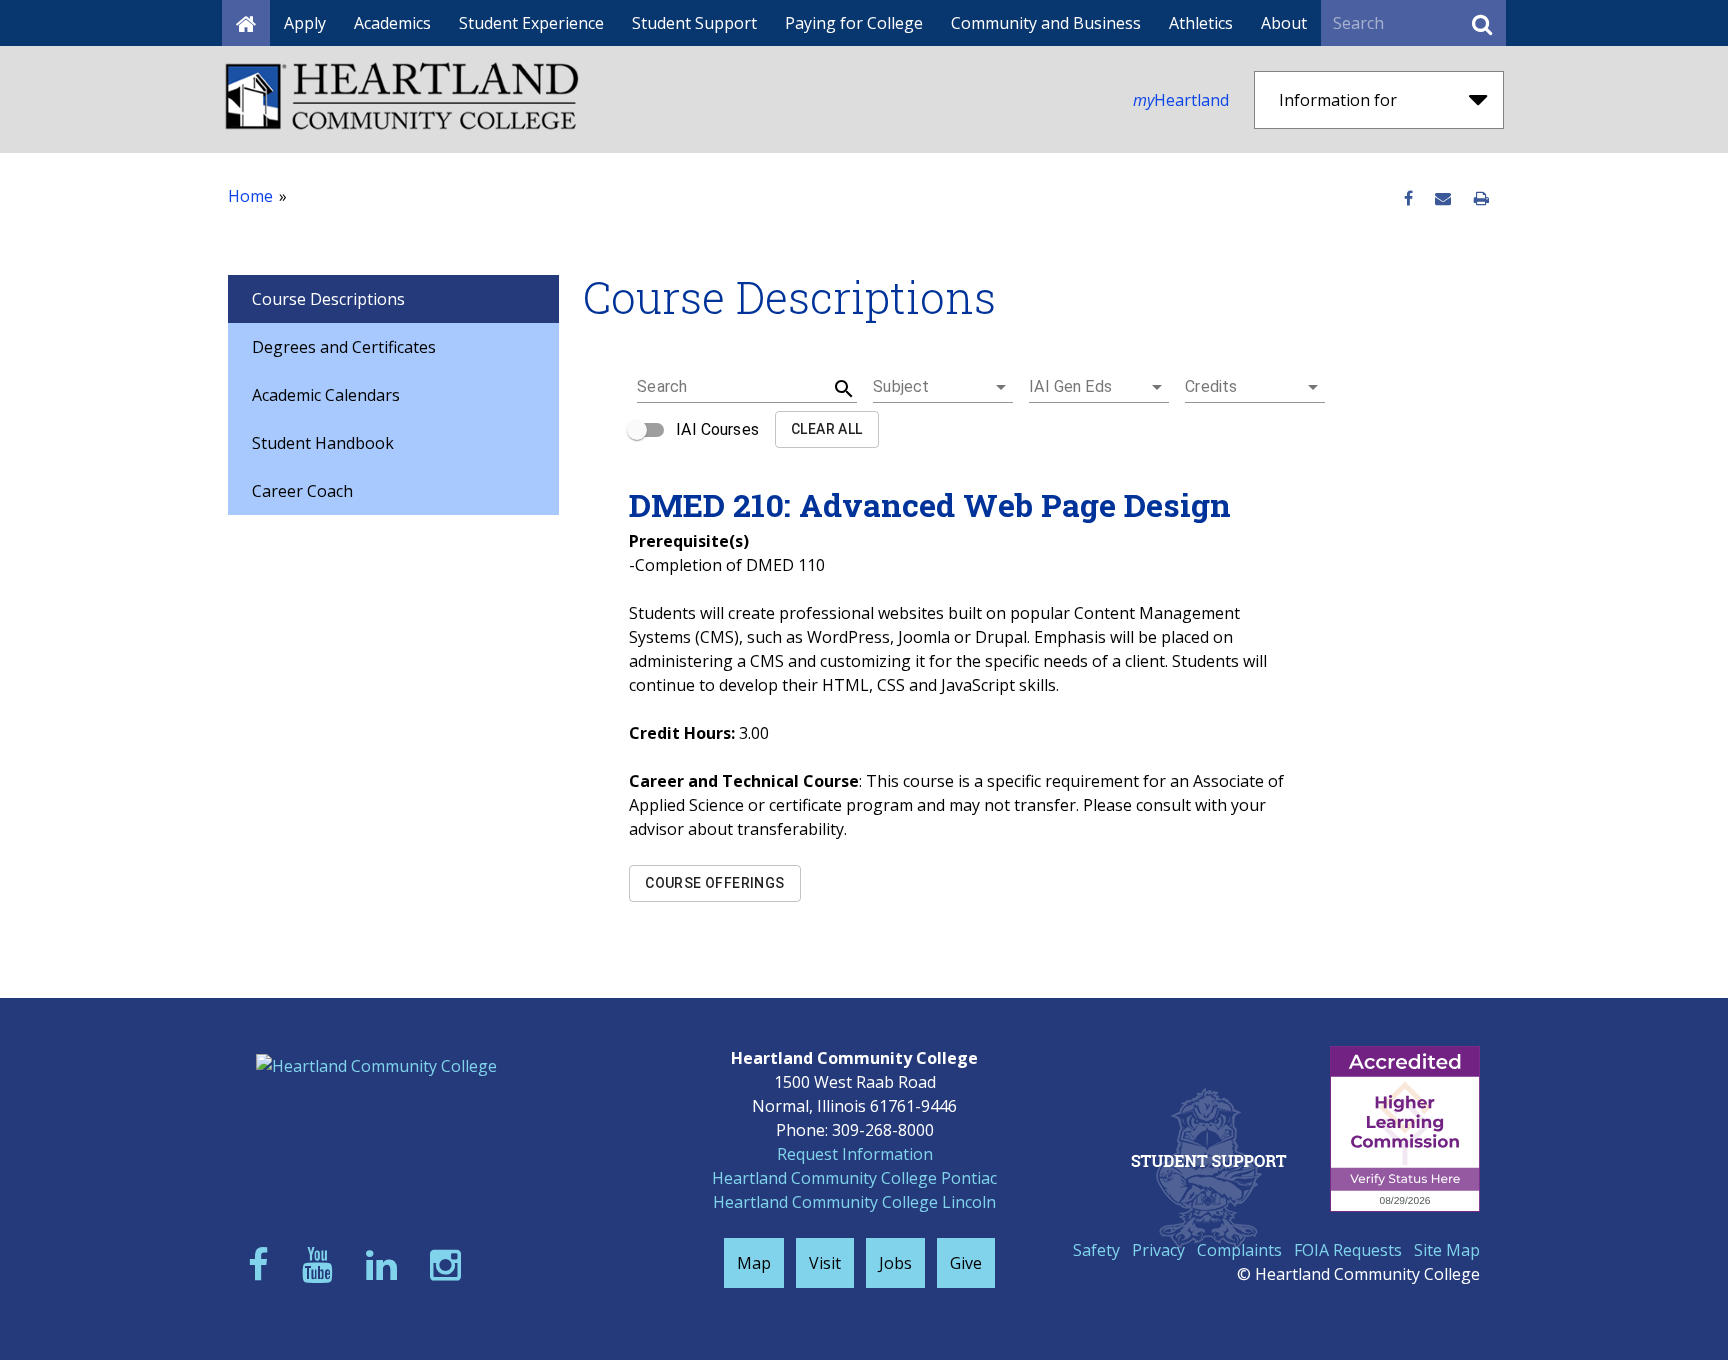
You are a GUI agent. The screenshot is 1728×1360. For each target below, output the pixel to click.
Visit (825, 1263)
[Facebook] (263, 1264)
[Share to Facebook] (1408, 199)
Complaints (1239, 1250)
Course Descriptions (328, 299)
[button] (943, 387)
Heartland (1181, 100)
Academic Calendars (326, 395)
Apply (305, 23)
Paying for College (854, 23)
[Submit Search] (1482, 23)
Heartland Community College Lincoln (854, 1202)
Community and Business (1046, 23)
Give (966, 1263)
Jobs (895, 1263)
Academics (392, 23)
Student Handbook (323, 443)
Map (754, 1263)
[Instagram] (450, 1264)
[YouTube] (322, 1264)
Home (250, 196)
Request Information (855, 1154)
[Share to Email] (1443, 199)
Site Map (1447, 1250)
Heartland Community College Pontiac (854, 1178)
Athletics (1201, 23)
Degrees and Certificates (344, 347)
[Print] (1481, 199)
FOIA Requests (1348, 1250)
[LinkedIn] (386, 1264)
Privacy (1158, 1250)
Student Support (694, 23)
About (1284, 23)
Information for (1338, 100)
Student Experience (531, 23)
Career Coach (302, 491)
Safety (1096, 1250)
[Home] (246, 23)
